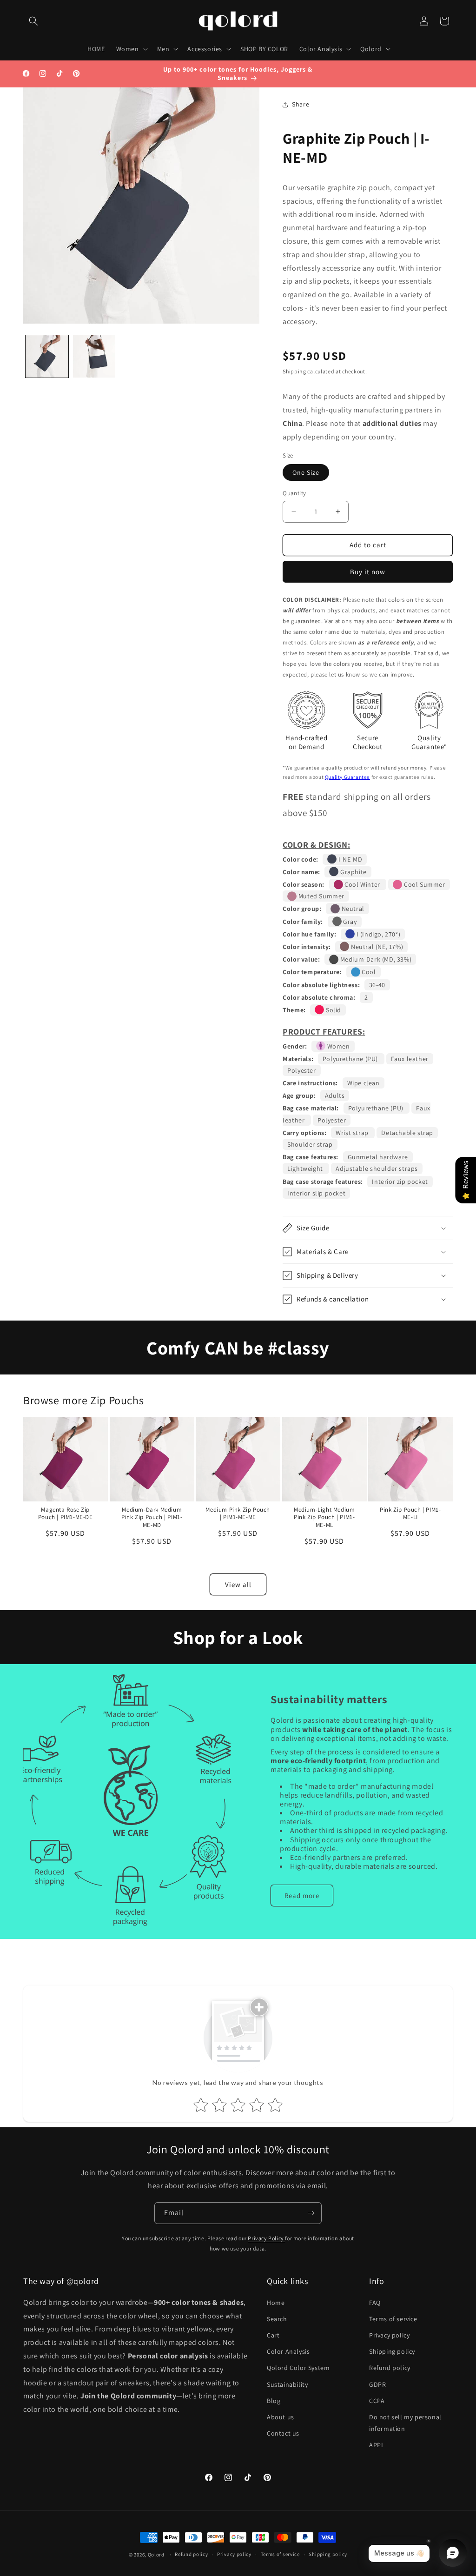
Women (338, 1046)
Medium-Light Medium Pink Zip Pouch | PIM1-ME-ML (324, 1518)
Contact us (283, 2433)
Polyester (301, 1070)
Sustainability (287, 2384)
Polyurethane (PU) (351, 1059)
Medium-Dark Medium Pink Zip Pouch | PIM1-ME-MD (152, 1518)
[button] (33, 21)
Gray (349, 922)
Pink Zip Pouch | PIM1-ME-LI (411, 1514)
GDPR (377, 2384)
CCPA (377, 2401)
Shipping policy (392, 2351)
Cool (368, 972)
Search (277, 2319)
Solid (333, 1010)
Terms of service (393, 2319)
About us (281, 2417)
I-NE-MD (349, 859)
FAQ (375, 2303)
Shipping (294, 371)
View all (238, 1584)
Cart (273, 2335)
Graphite (352, 872)
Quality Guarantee (347, 777)
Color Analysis (288, 2351)
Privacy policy (389, 2335)
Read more (302, 1895)
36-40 (377, 985)
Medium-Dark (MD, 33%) (375, 959)
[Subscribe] (311, 2213)
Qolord (156, 2555)
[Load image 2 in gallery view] (94, 357)
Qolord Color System (298, 2368)
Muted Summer (321, 896)
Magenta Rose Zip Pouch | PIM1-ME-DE (66, 1514)
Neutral (352, 909)
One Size (306, 472)
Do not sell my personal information (405, 2423)
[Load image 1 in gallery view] (47, 357)
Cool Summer (423, 884)
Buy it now (368, 572)
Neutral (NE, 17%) (376, 947)
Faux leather (410, 1059)
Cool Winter (363, 884)
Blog (274, 2401)
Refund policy (390, 2368)
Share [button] (301, 104)
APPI (376, 2445)
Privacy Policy (266, 2238)
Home (276, 2303)
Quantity (294, 493)
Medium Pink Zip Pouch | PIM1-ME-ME (238, 1514)
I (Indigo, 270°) (377, 934)
